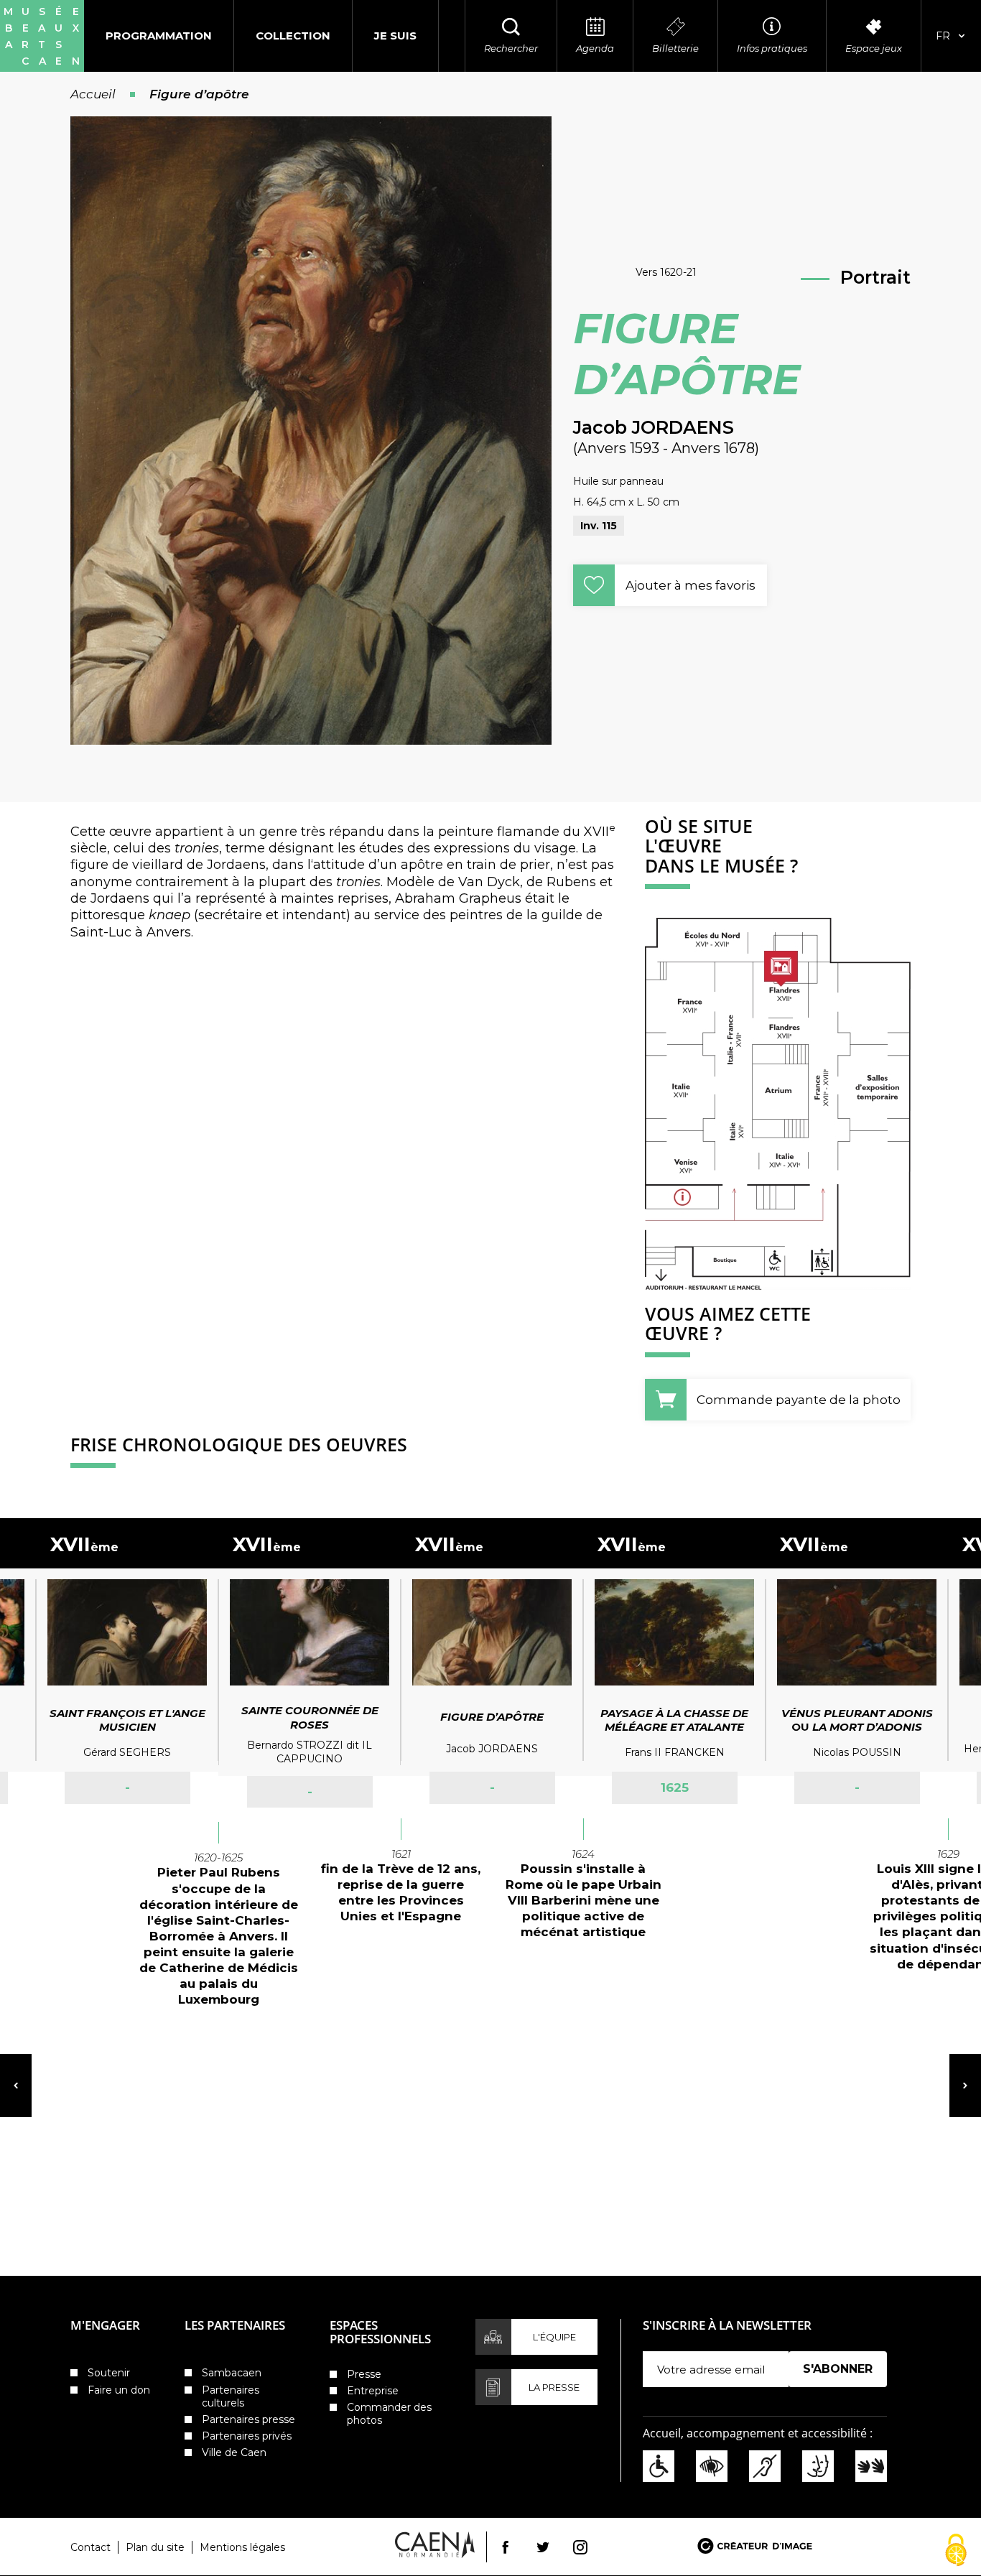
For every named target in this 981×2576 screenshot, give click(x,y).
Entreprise (373, 2391)
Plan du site (155, 2547)
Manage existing (833, 2394)
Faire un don (119, 2390)
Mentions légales (242, 2547)
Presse (364, 2374)
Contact (90, 2547)
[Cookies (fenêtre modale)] (956, 2551)
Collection (293, 36)
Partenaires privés (247, 2436)
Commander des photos (389, 2414)
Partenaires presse (248, 2419)
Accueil (93, 94)
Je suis (395, 36)
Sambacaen (232, 2373)
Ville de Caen (234, 2452)
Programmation (159, 36)
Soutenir (109, 2373)
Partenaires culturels (231, 2396)
